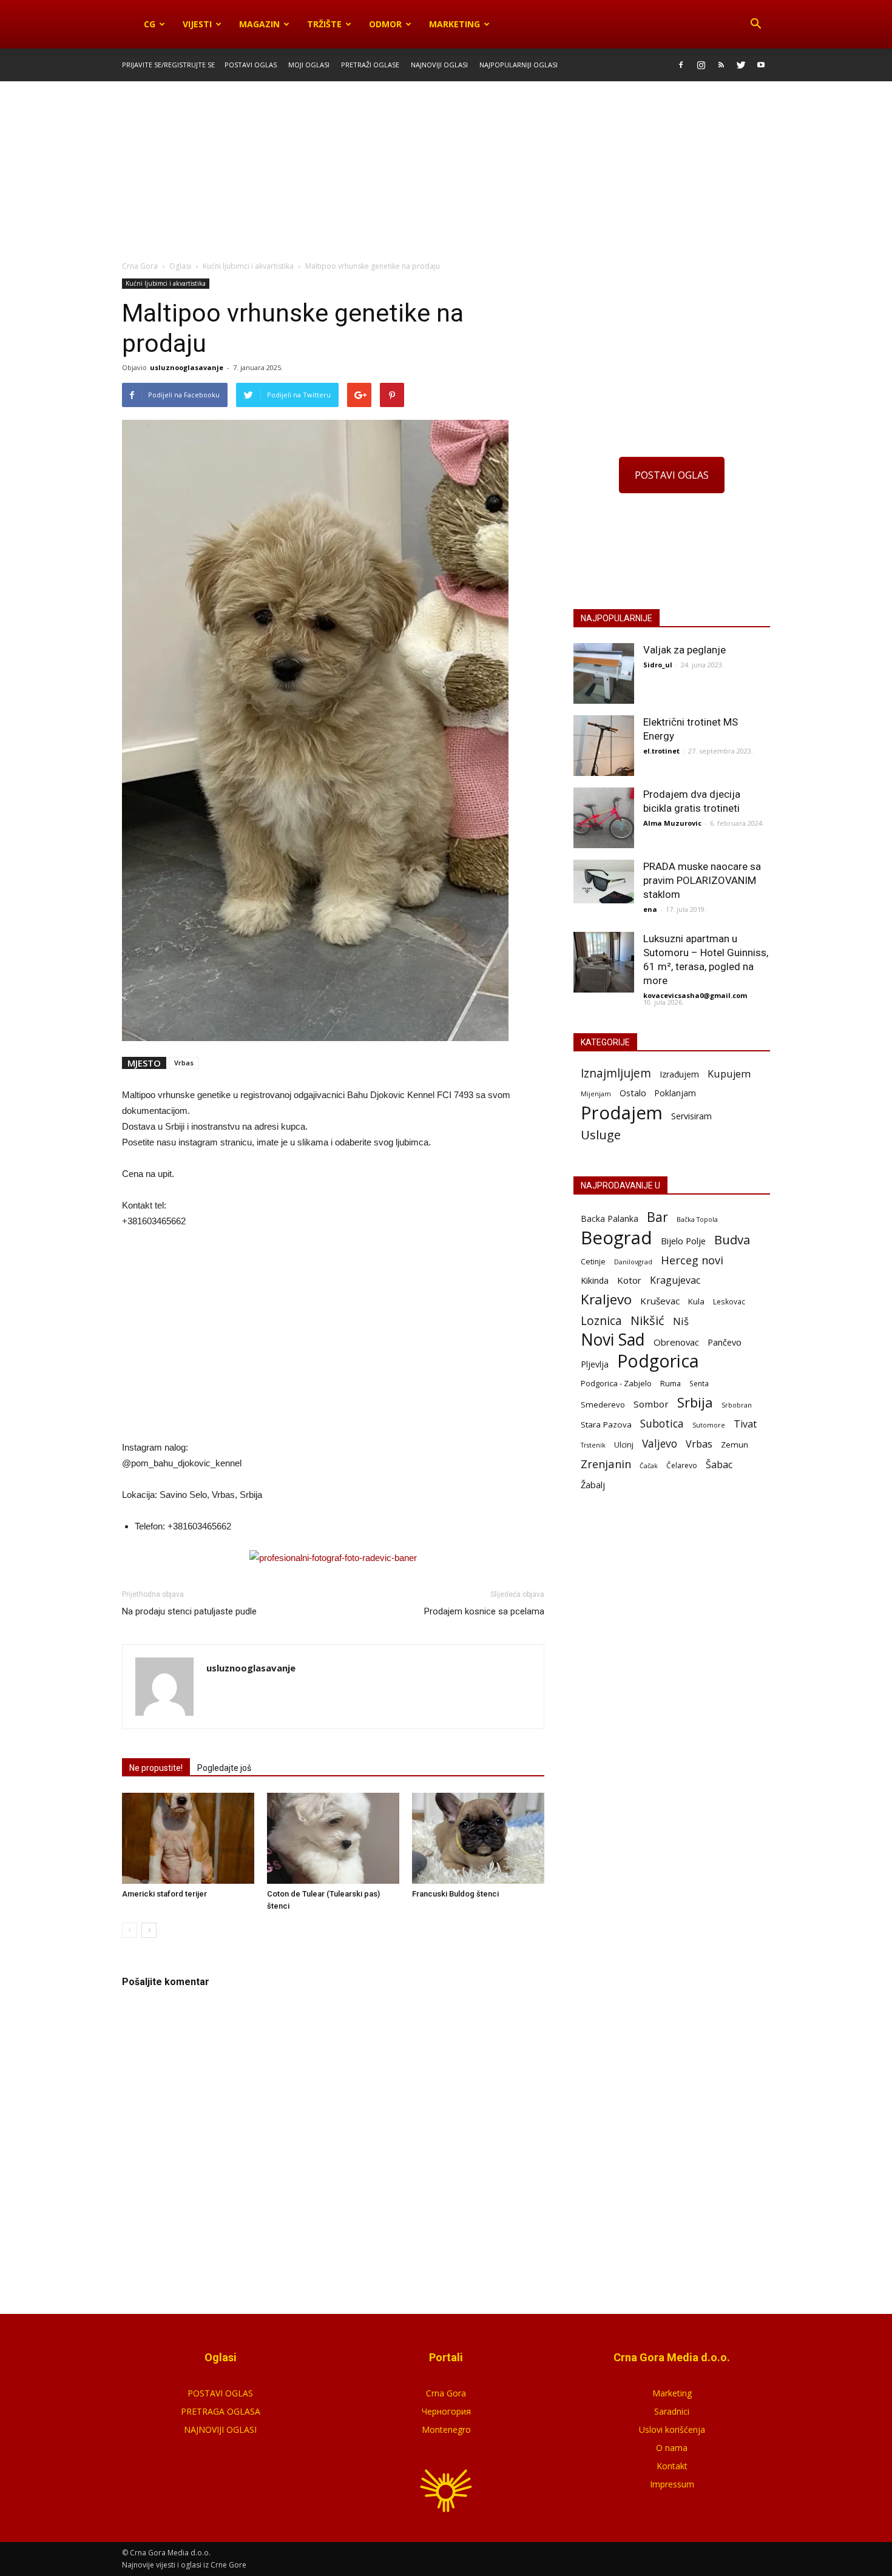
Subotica (662, 1424)
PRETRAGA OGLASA (221, 2411)
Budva (732, 1240)
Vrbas (184, 1063)
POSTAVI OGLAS (672, 475)
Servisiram (691, 1116)
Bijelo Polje (683, 1241)
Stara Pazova (606, 1425)
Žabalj (593, 1485)
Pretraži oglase (370, 65)
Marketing (454, 24)
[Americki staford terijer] (188, 1838)
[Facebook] (681, 65)
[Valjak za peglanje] (604, 673)
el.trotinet (661, 751)
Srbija (695, 1402)
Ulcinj (624, 1445)
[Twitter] (741, 65)
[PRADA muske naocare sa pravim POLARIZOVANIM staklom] (604, 882)
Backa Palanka (610, 1219)
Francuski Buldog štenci (455, 1894)
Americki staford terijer (164, 1894)
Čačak (649, 1466)
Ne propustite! (156, 1768)
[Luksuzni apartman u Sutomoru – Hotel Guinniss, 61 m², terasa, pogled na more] (604, 962)
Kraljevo (606, 1299)
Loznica (601, 1320)
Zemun (735, 1445)
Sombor (651, 1404)
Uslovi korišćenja (672, 2429)
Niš (681, 1321)
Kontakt (672, 2466)
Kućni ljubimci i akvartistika (166, 283)
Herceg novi (692, 1260)
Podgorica (658, 1361)
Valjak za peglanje (684, 650)
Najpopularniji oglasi (519, 65)
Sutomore (709, 1425)
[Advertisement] (446, 172)
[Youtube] (761, 65)
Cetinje (593, 1262)
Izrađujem (679, 1074)
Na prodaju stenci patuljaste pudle (189, 1611)
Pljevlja (595, 1364)
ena (650, 909)
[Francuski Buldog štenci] (478, 1838)
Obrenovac (676, 1342)
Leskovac (729, 1301)
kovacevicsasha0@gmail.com (695, 995)
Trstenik (593, 1445)
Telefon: (150, 1526)
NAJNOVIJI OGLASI (220, 2429)
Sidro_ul (658, 665)
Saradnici (672, 2411)
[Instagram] (701, 65)
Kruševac (660, 1301)
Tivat (745, 1424)
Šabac (719, 1465)
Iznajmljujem (616, 1074)
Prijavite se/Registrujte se (168, 65)
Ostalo (633, 1093)
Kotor (629, 1280)
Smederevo (603, 1404)
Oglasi (180, 266)
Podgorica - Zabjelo (616, 1383)
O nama (672, 2448)
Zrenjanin (606, 1464)
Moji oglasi (309, 65)
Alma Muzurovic (672, 823)
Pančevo (725, 1342)
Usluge (601, 1135)
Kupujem (729, 1074)
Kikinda (595, 1280)
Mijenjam (596, 1094)
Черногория (446, 2411)
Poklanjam (675, 1093)
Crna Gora (446, 2393)
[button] (755, 24)
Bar (657, 1217)
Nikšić (647, 1320)
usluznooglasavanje (187, 367)
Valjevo (660, 1444)
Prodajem (622, 1113)
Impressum (672, 2484)
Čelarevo (682, 1465)
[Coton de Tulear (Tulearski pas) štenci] (333, 1838)
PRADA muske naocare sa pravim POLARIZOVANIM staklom (702, 880)
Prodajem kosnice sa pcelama (484, 1611)
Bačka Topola (697, 1219)
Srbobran (737, 1405)
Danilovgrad (633, 1262)
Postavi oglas (251, 65)
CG (150, 24)
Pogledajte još (224, 1768)
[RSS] (721, 65)
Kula (696, 1301)
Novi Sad (613, 1340)
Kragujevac (675, 1280)
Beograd (617, 1238)
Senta (699, 1383)
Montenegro (446, 2429)
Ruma (671, 1383)
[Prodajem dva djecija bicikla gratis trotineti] (604, 818)
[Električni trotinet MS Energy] (604, 746)
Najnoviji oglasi (439, 65)
